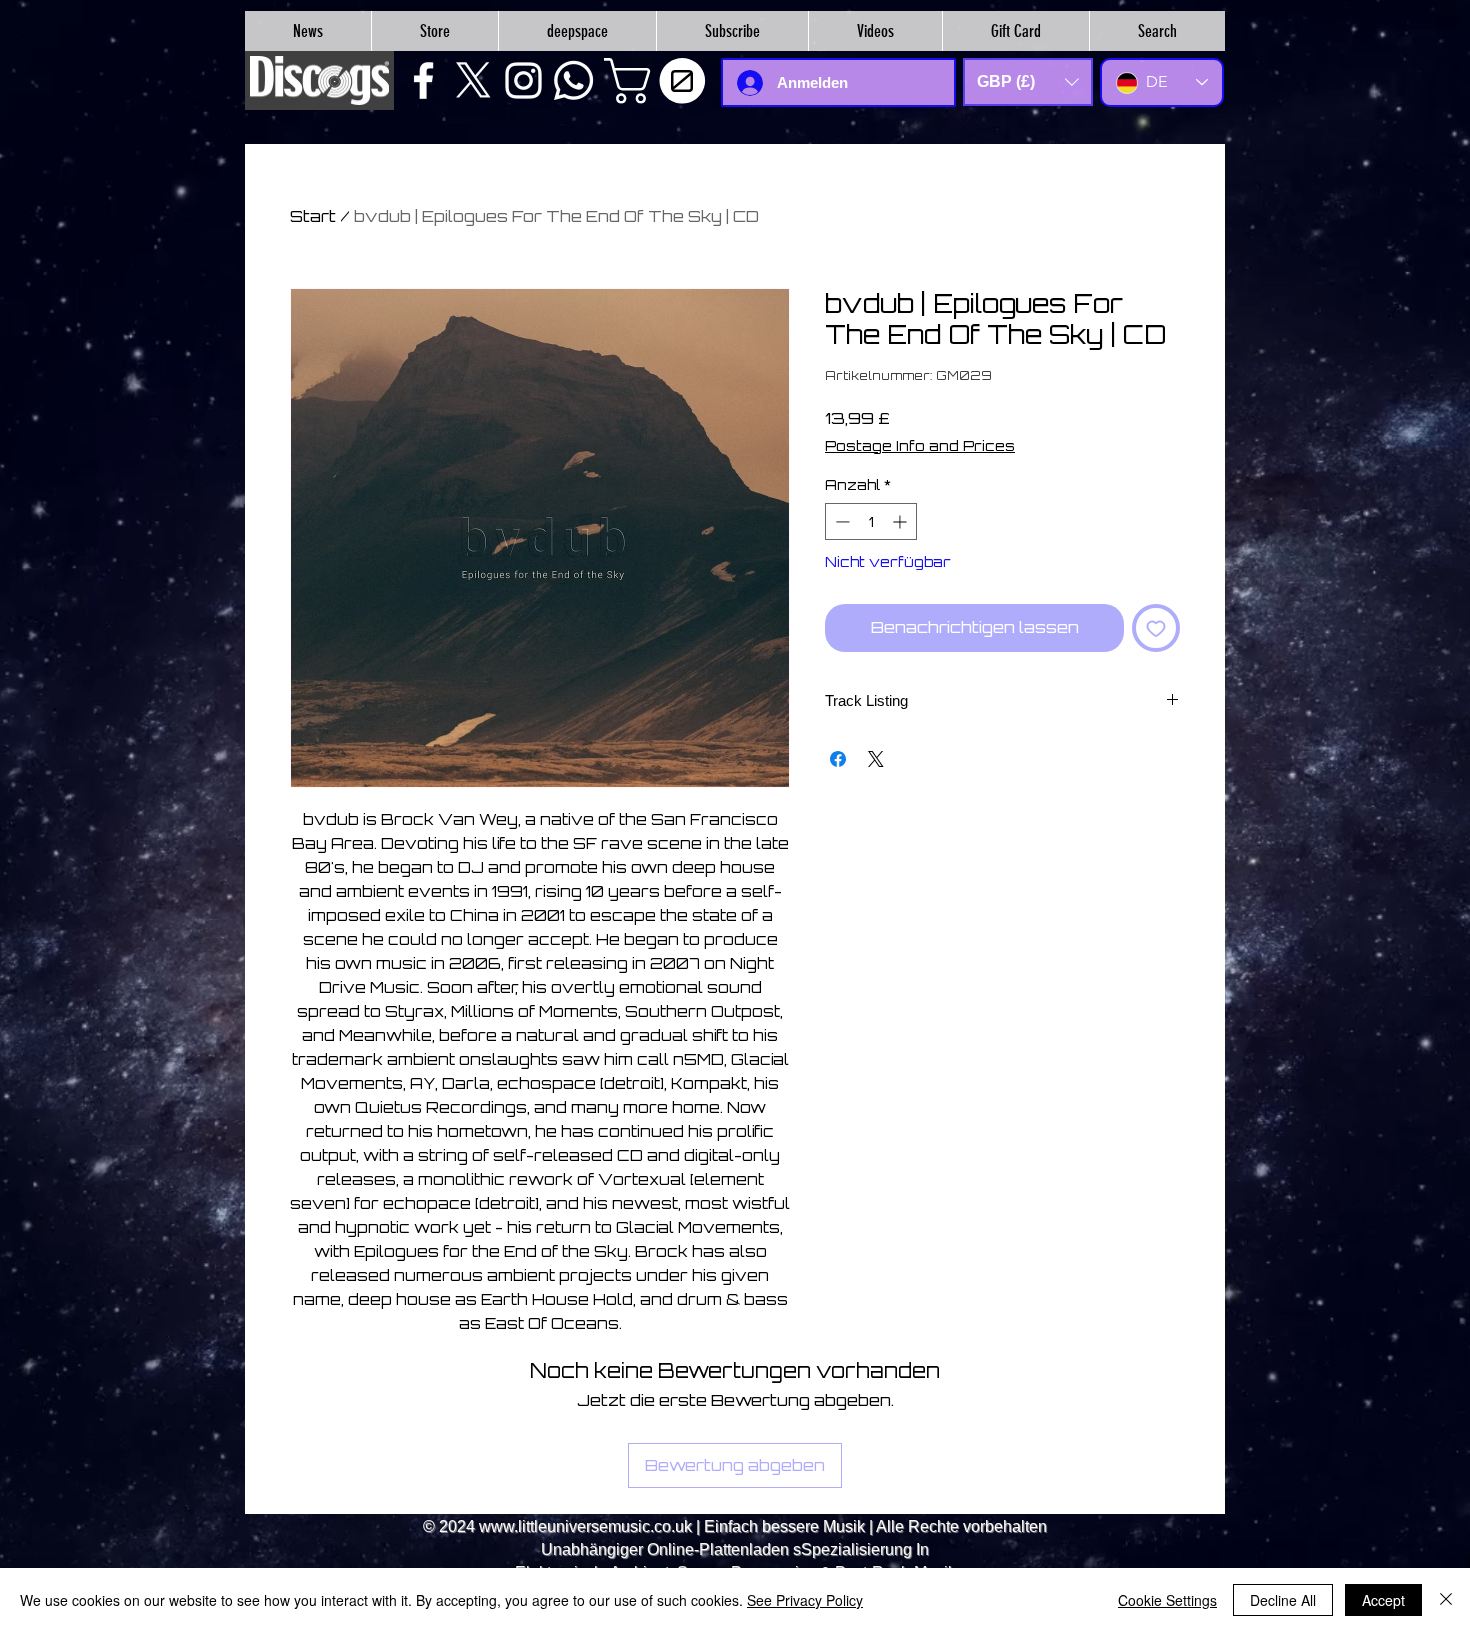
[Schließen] (1446, 1600)
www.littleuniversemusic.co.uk (585, 1526)
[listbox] (1028, 82)
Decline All (1283, 1600)
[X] (473, 80)
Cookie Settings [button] (1167, 1600)
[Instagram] (523, 80)
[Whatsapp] (573, 80)
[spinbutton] (871, 521)
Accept (1383, 1600)
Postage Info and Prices (920, 445)
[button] (660, 81)
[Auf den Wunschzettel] (1156, 628)
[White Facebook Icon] (423, 80)
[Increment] (901, 521)
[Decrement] (840, 521)
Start (313, 216)
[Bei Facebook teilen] (838, 759)
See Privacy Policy (805, 1600)
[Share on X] (876, 759)
